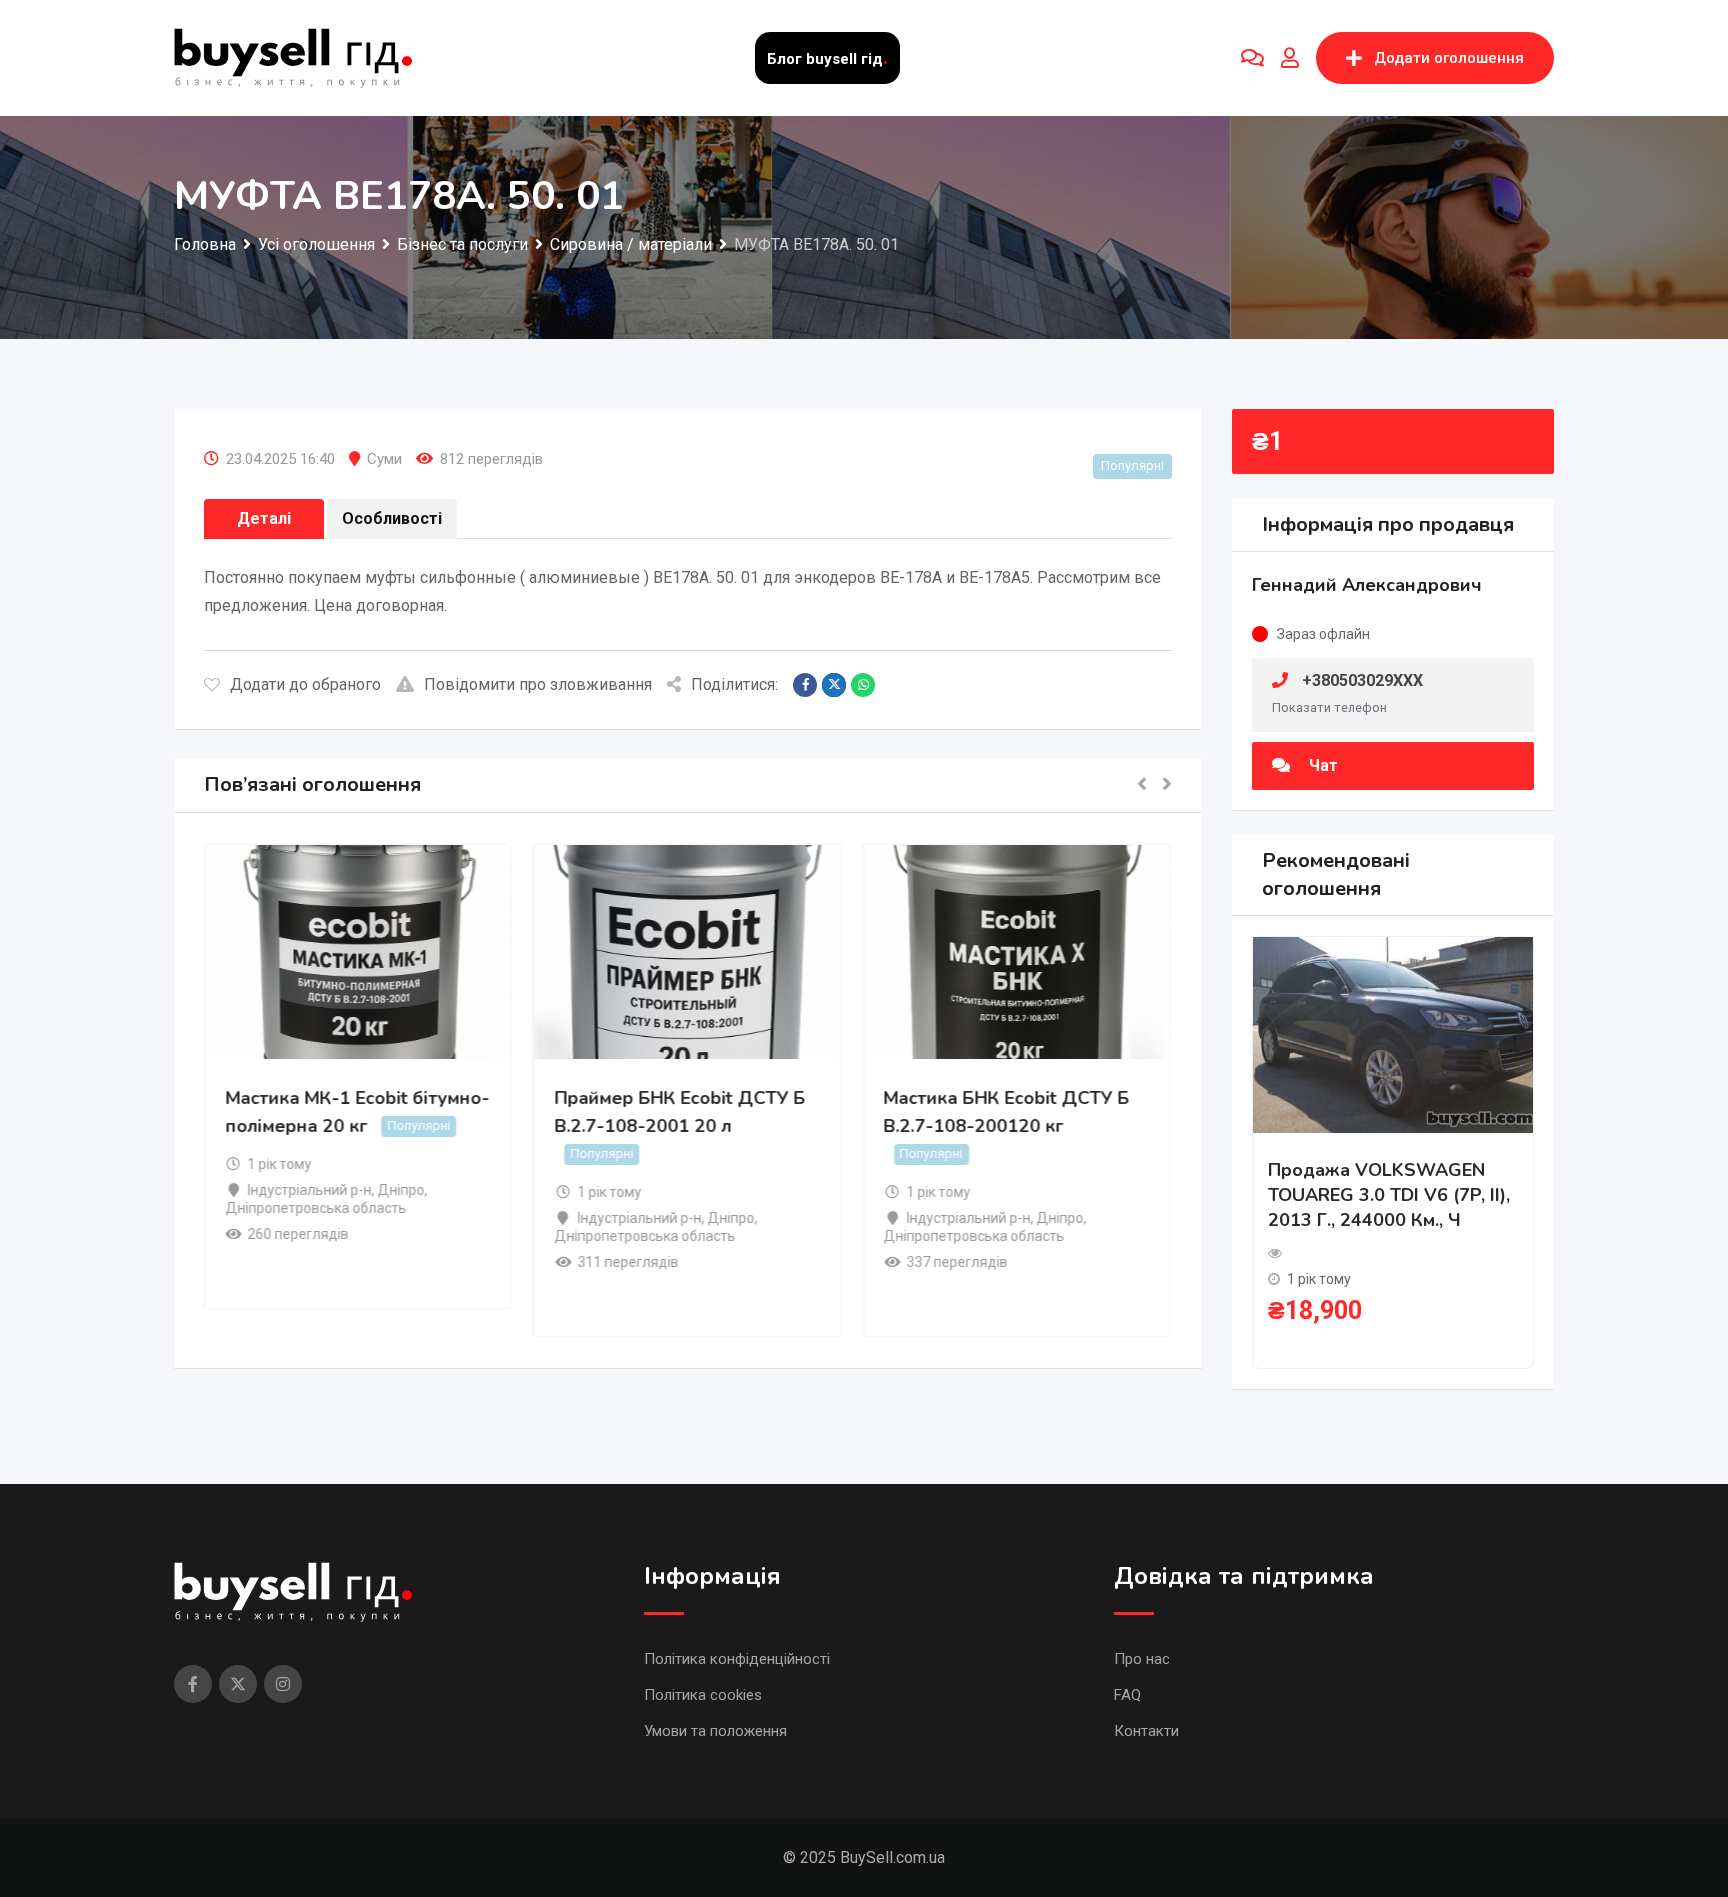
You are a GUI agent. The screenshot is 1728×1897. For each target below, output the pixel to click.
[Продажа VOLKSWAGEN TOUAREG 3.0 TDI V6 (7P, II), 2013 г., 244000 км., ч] (1393, 1033)
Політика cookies (703, 1695)
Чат (1321, 765)
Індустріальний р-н (311, 1190)
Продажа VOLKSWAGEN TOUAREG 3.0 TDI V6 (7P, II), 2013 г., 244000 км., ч (1389, 1195)
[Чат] (1252, 58)
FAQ (1127, 1695)
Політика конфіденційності (737, 1659)
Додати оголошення (1449, 58)
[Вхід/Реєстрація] (1290, 58)
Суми (384, 459)
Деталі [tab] (264, 518)
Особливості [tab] (392, 518)
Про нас (1142, 1659)
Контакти (1146, 1731)
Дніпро (402, 1190)
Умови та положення (715, 1731)
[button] (1142, 785)
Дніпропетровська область (316, 1208)
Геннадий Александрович (1367, 585)
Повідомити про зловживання (538, 684)
